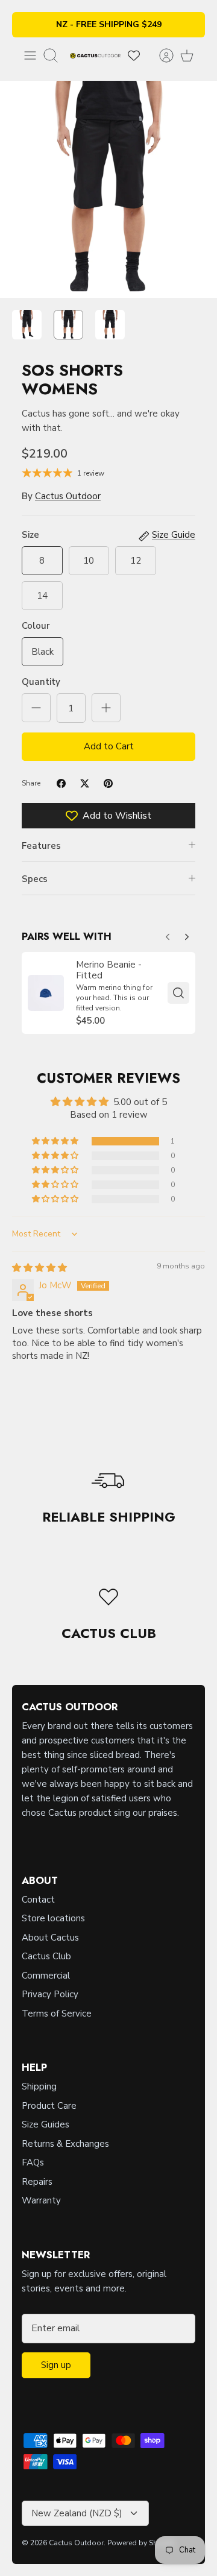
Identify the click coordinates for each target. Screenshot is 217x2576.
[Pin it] (108, 783)
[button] (56, 1141)
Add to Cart (109, 746)
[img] (39, 1268)
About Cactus (50, 1938)
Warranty (41, 2200)
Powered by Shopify (141, 2543)
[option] (108, 189)
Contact (38, 1900)
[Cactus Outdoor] (95, 55)
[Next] (168, 934)
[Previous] (187, 934)
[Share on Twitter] (85, 783)
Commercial (46, 1976)
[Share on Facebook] (61, 783)
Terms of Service (57, 2014)
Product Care (49, 2106)
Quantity (41, 682)
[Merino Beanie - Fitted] (46, 993)
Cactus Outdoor (68, 496)
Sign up (56, 2365)
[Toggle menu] (30, 55)
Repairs (37, 2182)
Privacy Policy (50, 1994)
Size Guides (46, 2124)
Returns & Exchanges (65, 2144)
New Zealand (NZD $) (77, 2513)
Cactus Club (46, 1956)
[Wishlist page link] (134, 55)
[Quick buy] (178, 993)
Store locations (53, 1918)
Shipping (39, 2086)
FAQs (33, 2162)
